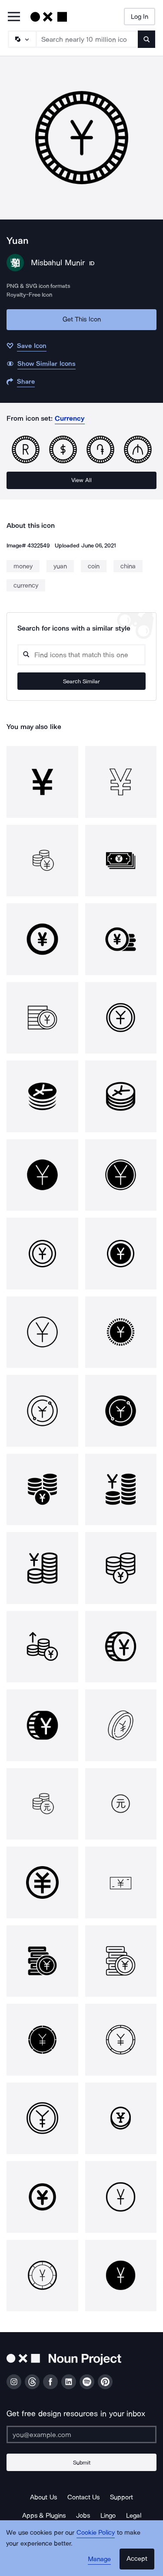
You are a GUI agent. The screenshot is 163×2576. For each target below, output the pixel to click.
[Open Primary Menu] (14, 17)
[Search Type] (22, 39)
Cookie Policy (96, 2532)
